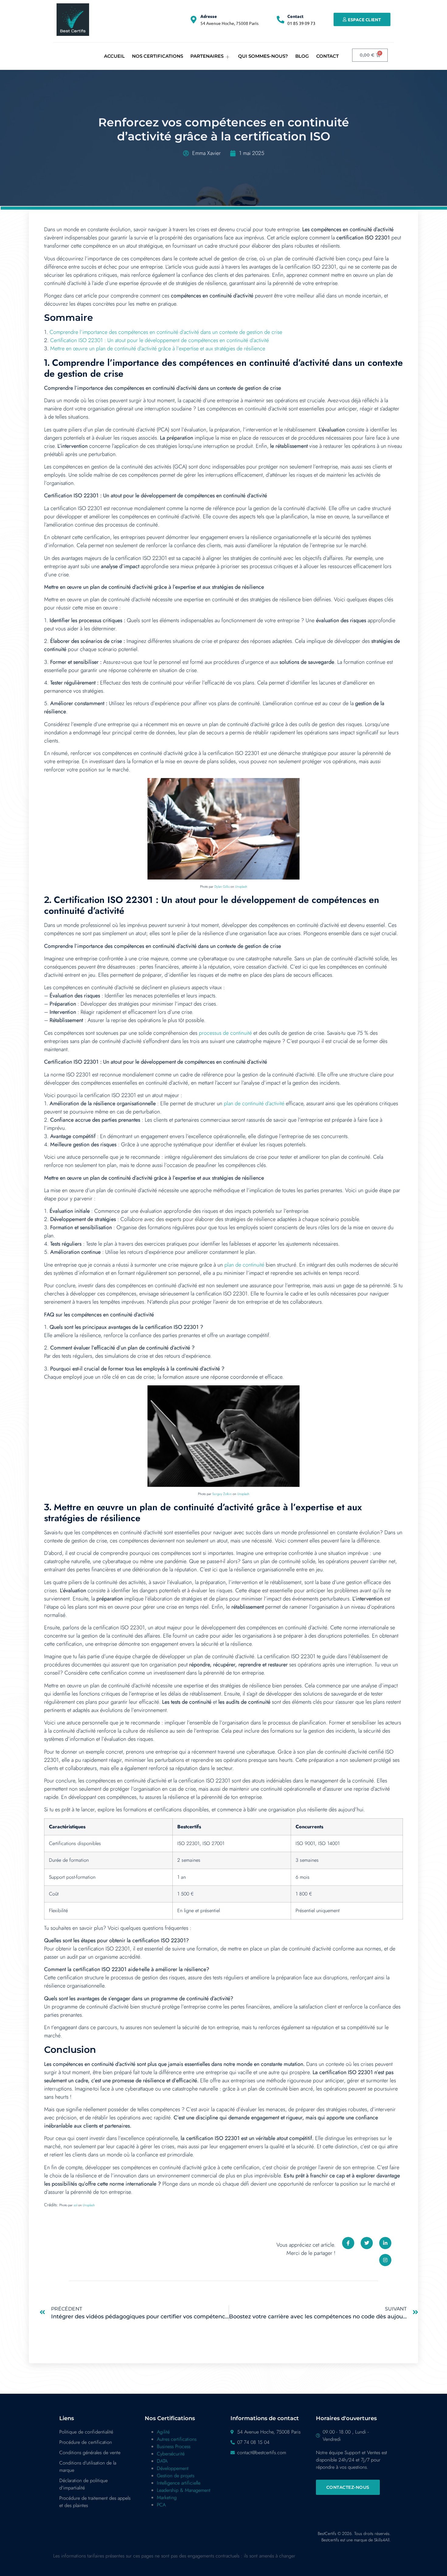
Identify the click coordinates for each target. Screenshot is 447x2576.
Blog (302, 56)
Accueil (114, 56)
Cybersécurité (171, 2454)
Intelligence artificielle (179, 2483)
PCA (161, 2505)
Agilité (163, 2432)
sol (75, 2205)
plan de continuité (244, 1265)
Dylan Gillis (222, 887)
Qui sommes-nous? (263, 56)
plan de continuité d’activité (254, 1103)
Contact (295, 16)
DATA (162, 2461)
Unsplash (241, 887)
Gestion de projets (176, 2476)
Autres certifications (177, 2439)
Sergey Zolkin (222, 1494)
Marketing (167, 2497)
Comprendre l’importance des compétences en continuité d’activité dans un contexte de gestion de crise (166, 332)
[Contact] (281, 20)
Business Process (174, 2446)
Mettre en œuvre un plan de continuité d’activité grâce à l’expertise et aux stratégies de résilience (158, 348)
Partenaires (207, 56)
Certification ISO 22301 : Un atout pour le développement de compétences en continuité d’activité (159, 340)
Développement (173, 2468)
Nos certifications (158, 56)
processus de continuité (225, 1033)
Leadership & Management (184, 2490)
